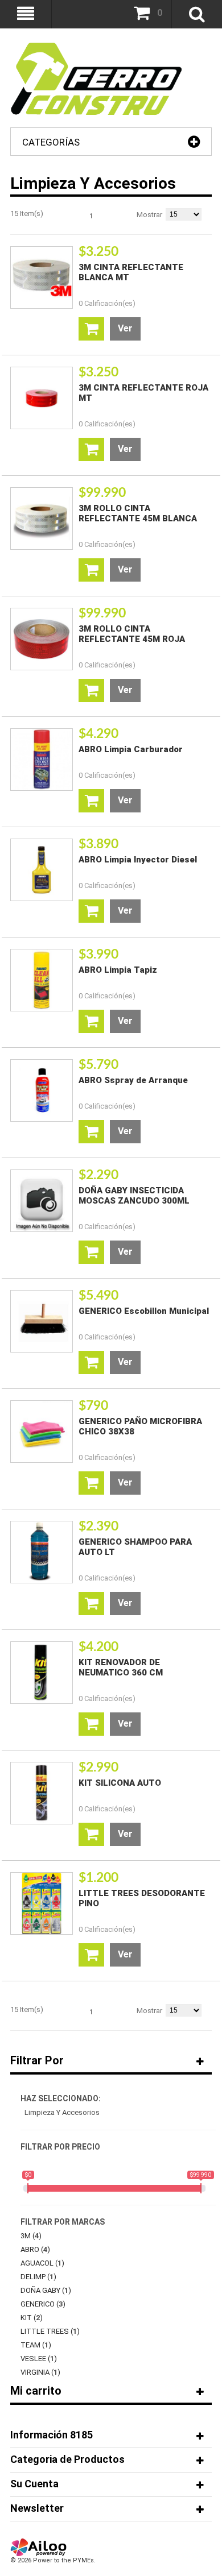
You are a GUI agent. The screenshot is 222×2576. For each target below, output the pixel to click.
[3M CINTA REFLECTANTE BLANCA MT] (42, 277)
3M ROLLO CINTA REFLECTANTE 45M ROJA (132, 634)
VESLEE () (39, 2359)
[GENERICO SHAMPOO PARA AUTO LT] (42, 1552)
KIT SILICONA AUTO (120, 1783)
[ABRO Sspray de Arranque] (42, 1090)
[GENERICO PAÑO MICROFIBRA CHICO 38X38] (42, 1432)
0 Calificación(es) (107, 303)
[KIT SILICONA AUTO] (42, 1793)
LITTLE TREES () (50, 2331)
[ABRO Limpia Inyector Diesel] (42, 870)
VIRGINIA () (40, 2372)
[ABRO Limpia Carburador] (42, 760)
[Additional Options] (39, 2543)
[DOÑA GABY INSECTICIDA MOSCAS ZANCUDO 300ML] (42, 1201)
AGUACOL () (42, 2263)
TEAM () (36, 2345)
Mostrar (149, 215)
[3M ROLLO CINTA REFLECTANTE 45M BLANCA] (42, 518)
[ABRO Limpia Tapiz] (42, 980)
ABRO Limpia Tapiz (118, 970)
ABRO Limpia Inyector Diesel (138, 860)
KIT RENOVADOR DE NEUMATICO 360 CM (121, 1667)
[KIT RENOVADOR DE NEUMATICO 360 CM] (42, 1673)
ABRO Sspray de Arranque (133, 1080)
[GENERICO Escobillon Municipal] (42, 1321)
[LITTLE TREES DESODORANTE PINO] (42, 1903)
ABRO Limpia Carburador (131, 749)
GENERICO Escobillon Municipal (144, 1311)
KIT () (32, 2318)
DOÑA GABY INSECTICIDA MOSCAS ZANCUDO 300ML (134, 1196)
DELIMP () (38, 2277)
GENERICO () (43, 2304)
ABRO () (35, 2249)
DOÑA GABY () (46, 2290)
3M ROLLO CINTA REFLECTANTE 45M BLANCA (138, 513)
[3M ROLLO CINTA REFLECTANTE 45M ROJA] (42, 639)
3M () (31, 2236)
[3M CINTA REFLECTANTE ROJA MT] (42, 398)
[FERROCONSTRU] (96, 48)
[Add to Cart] (91, 329)
